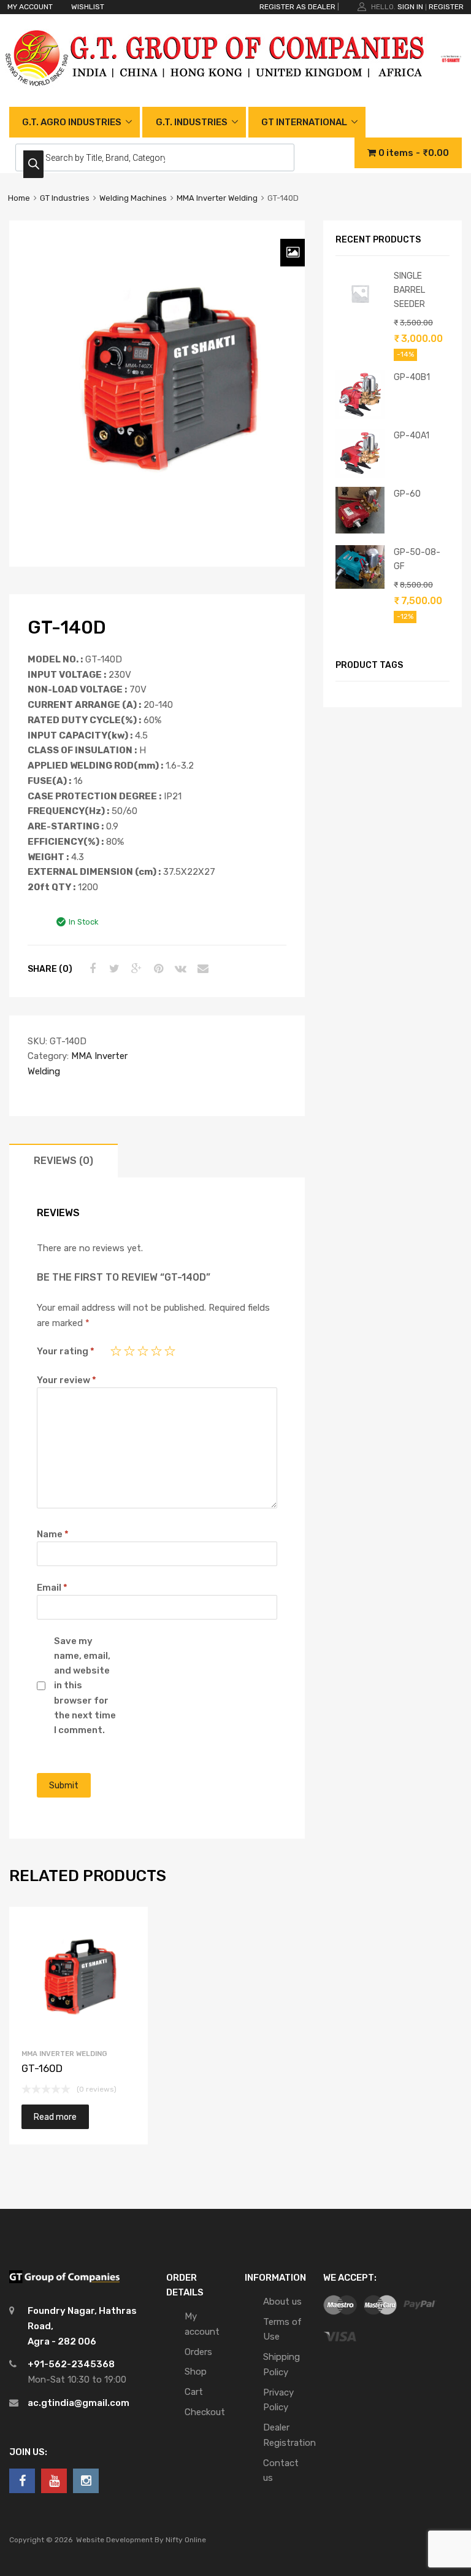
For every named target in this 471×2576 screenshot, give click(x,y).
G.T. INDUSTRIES (192, 122)
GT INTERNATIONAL (304, 122)
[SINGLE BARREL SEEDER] (360, 315)
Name (53, 1534)
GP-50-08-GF (417, 559)
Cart (194, 2392)
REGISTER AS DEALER (297, 7)
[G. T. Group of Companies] (216, 99)
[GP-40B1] (360, 416)
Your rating (66, 1351)
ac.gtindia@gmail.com (78, 2403)
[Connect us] (22, 2481)
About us (282, 2302)
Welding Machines (133, 198)
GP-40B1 (412, 377)
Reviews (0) (63, 1161)
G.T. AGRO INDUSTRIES (72, 122)
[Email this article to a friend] (201, 969)
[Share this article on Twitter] (113, 969)
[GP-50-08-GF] (360, 586)
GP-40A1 (412, 435)
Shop (196, 2372)
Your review (67, 1380)
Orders (198, 2352)
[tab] (63, 1161)
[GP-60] (360, 530)
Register (446, 7)
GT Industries (65, 198)
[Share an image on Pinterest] (157, 969)
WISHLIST (88, 7)
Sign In (410, 7)
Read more (55, 2117)
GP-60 (407, 494)
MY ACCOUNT (30, 7)
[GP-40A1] (360, 475)
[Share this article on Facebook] (91, 969)
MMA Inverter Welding (217, 198)
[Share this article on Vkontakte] (179, 969)
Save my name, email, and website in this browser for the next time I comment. (85, 1686)
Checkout (205, 2412)
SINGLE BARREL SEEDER (409, 290)
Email (52, 1588)
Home (19, 198)
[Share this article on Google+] (135, 969)
